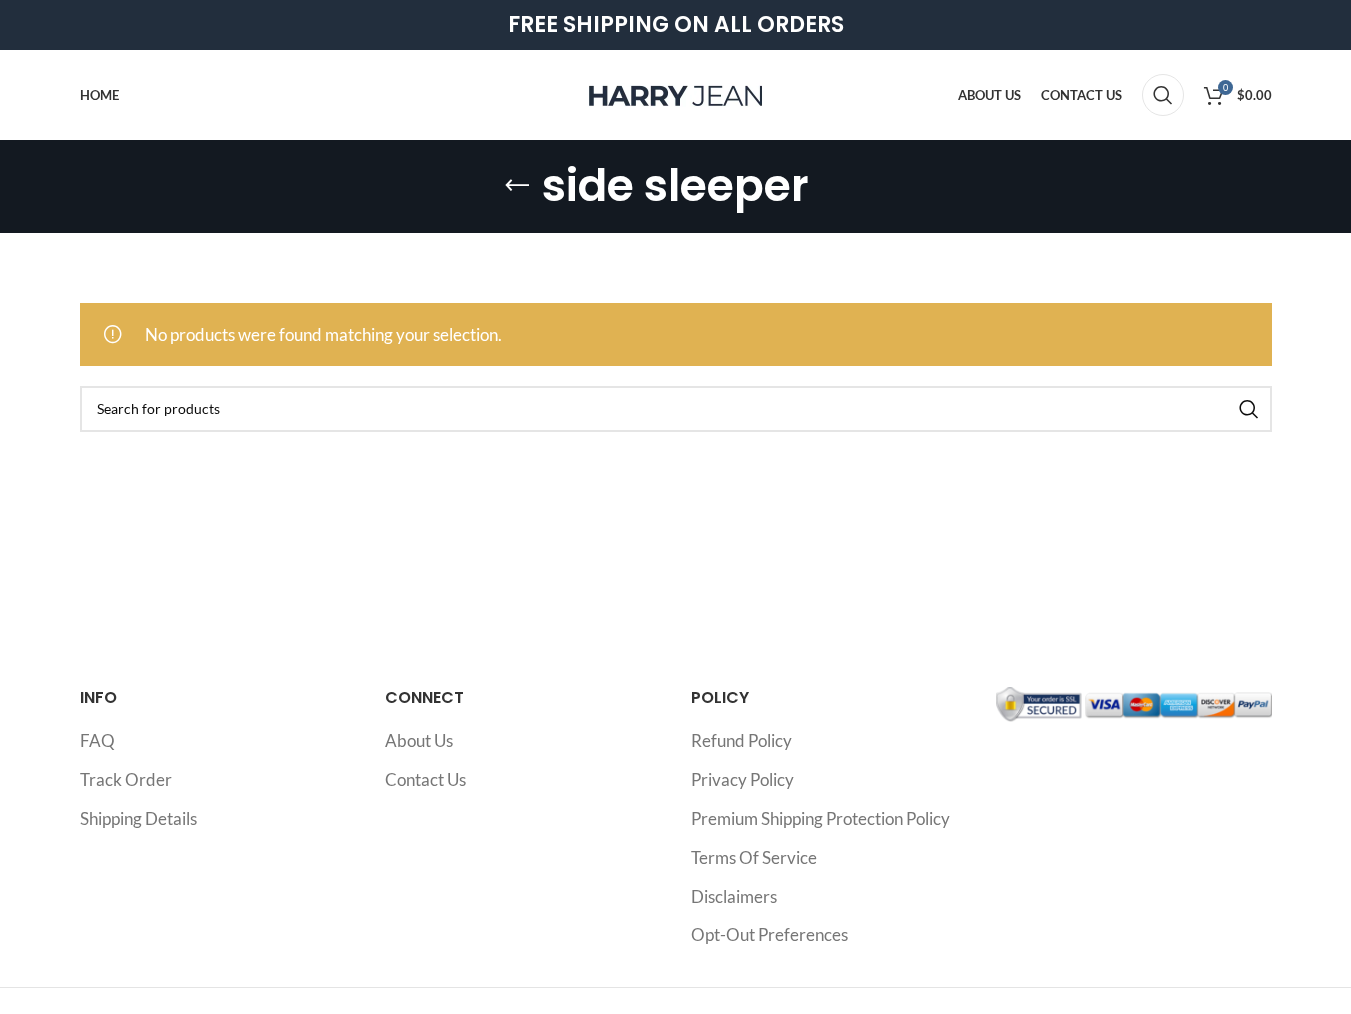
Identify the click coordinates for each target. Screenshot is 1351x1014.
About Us (419, 740)
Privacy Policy (742, 779)
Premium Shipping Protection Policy (820, 818)
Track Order (126, 779)
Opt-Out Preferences (769, 934)
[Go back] (517, 186)
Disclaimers (734, 896)
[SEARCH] (1249, 409)
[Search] (1163, 95)
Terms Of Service (754, 857)
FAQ (97, 740)
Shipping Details (138, 818)
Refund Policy (741, 740)
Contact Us (425, 779)
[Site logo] (676, 92)
